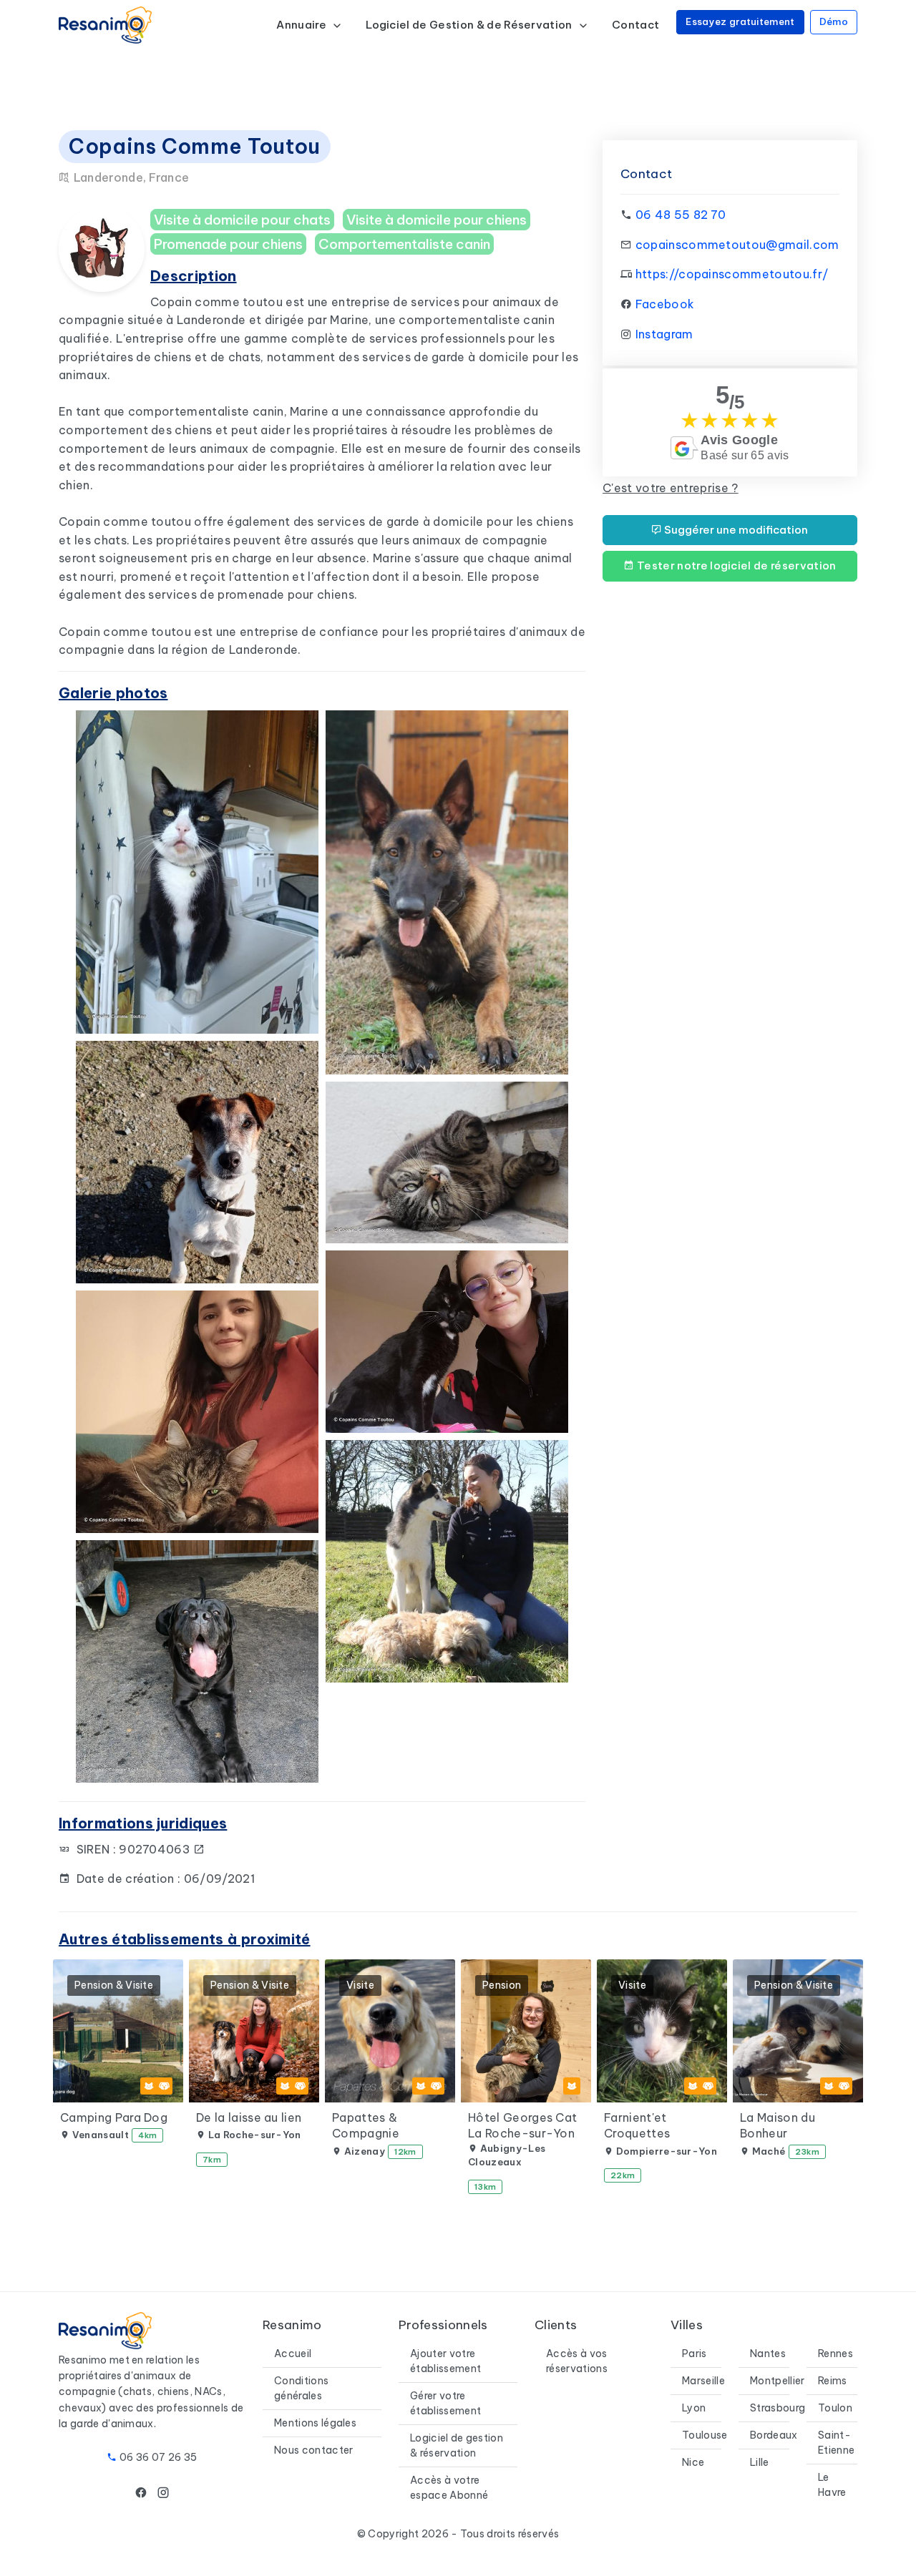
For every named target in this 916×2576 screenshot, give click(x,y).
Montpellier (778, 2381)
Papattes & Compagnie (366, 2125)
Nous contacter (313, 2450)
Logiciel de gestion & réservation (457, 2445)
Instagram (664, 334)
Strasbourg (778, 2408)
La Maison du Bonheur (778, 2125)
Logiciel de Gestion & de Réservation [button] (470, 25)
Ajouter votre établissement (445, 2361)
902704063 (156, 1849)
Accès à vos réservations (577, 2361)
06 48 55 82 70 (681, 215)
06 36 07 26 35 (158, 2457)
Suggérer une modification (735, 530)
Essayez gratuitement (740, 21)
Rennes (835, 2354)
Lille (760, 2462)
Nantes (768, 2354)
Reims (833, 2381)
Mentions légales (315, 2423)
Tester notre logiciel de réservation (736, 565)
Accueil (293, 2354)
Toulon (835, 2408)
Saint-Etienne (836, 2443)
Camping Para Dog (114, 2117)
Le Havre (832, 2485)
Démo (834, 21)
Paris (695, 2354)
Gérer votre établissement (445, 2403)
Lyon (694, 2408)
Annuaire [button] (302, 25)
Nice (693, 2462)
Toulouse (705, 2435)
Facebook (665, 304)
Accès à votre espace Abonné (449, 2488)
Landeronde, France (130, 177)
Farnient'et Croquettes (637, 2125)
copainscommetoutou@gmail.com (737, 245)
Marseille (703, 2381)
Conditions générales (301, 2388)
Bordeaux (774, 2435)
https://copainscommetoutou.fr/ (732, 274)
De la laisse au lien (249, 2117)
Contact (635, 25)
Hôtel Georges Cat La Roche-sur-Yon (522, 2125)
